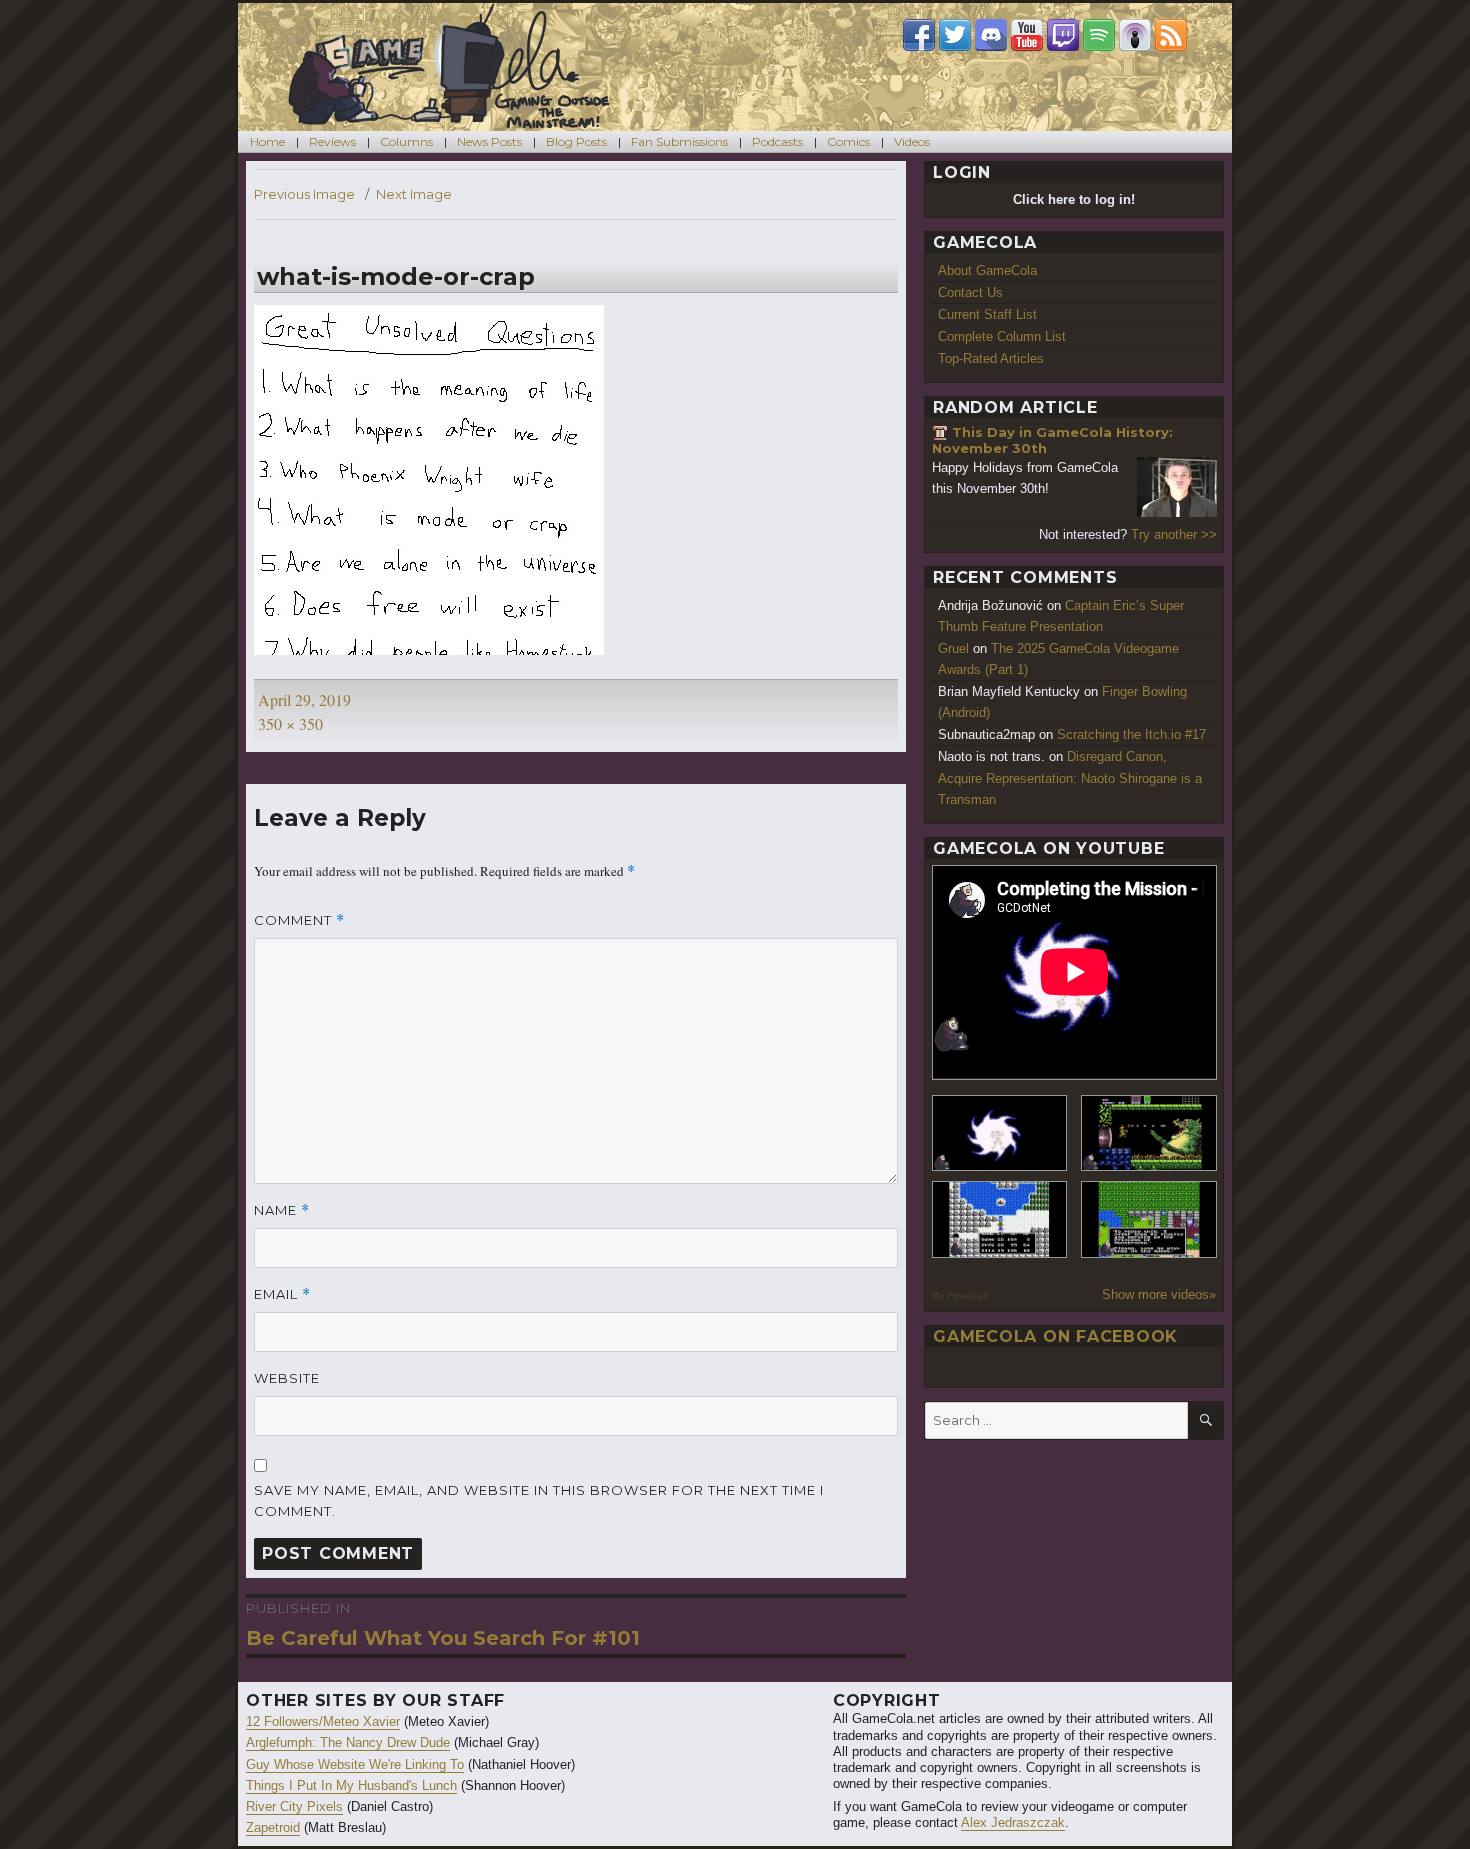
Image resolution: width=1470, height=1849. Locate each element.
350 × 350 (290, 723)
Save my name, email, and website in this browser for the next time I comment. (539, 1500)
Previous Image (304, 194)
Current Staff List (987, 314)
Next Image (414, 194)
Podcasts (777, 141)
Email (282, 1294)
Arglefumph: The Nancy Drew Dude (348, 1742)
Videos (912, 141)
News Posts (489, 141)
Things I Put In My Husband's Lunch (351, 1785)
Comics (848, 141)
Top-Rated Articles (991, 358)
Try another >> (1174, 534)
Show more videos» (1159, 1294)
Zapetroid (273, 1827)
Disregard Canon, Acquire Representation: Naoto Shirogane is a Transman (1070, 777)
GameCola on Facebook (1055, 1336)
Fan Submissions (679, 141)
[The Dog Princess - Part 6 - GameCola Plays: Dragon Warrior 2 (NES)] (1149, 1219)
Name (282, 1210)
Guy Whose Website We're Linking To (355, 1764)
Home (267, 141)
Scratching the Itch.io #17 (1131, 734)
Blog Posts (576, 141)
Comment (299, 920)
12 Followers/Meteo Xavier (323, 1721)
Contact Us (970, 292)
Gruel (953, 648)
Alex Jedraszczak (1013, 1822)
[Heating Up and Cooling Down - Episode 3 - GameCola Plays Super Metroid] (1149, 1133)
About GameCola (987, 270)
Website (287, 1378)
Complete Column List (1002, 336)
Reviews (332, 141)
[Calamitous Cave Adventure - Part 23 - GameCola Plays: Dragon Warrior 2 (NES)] (1000, 1219)
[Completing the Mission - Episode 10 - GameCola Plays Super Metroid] (1000, 1133)
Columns (406, 141)
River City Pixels (294, 1806)
